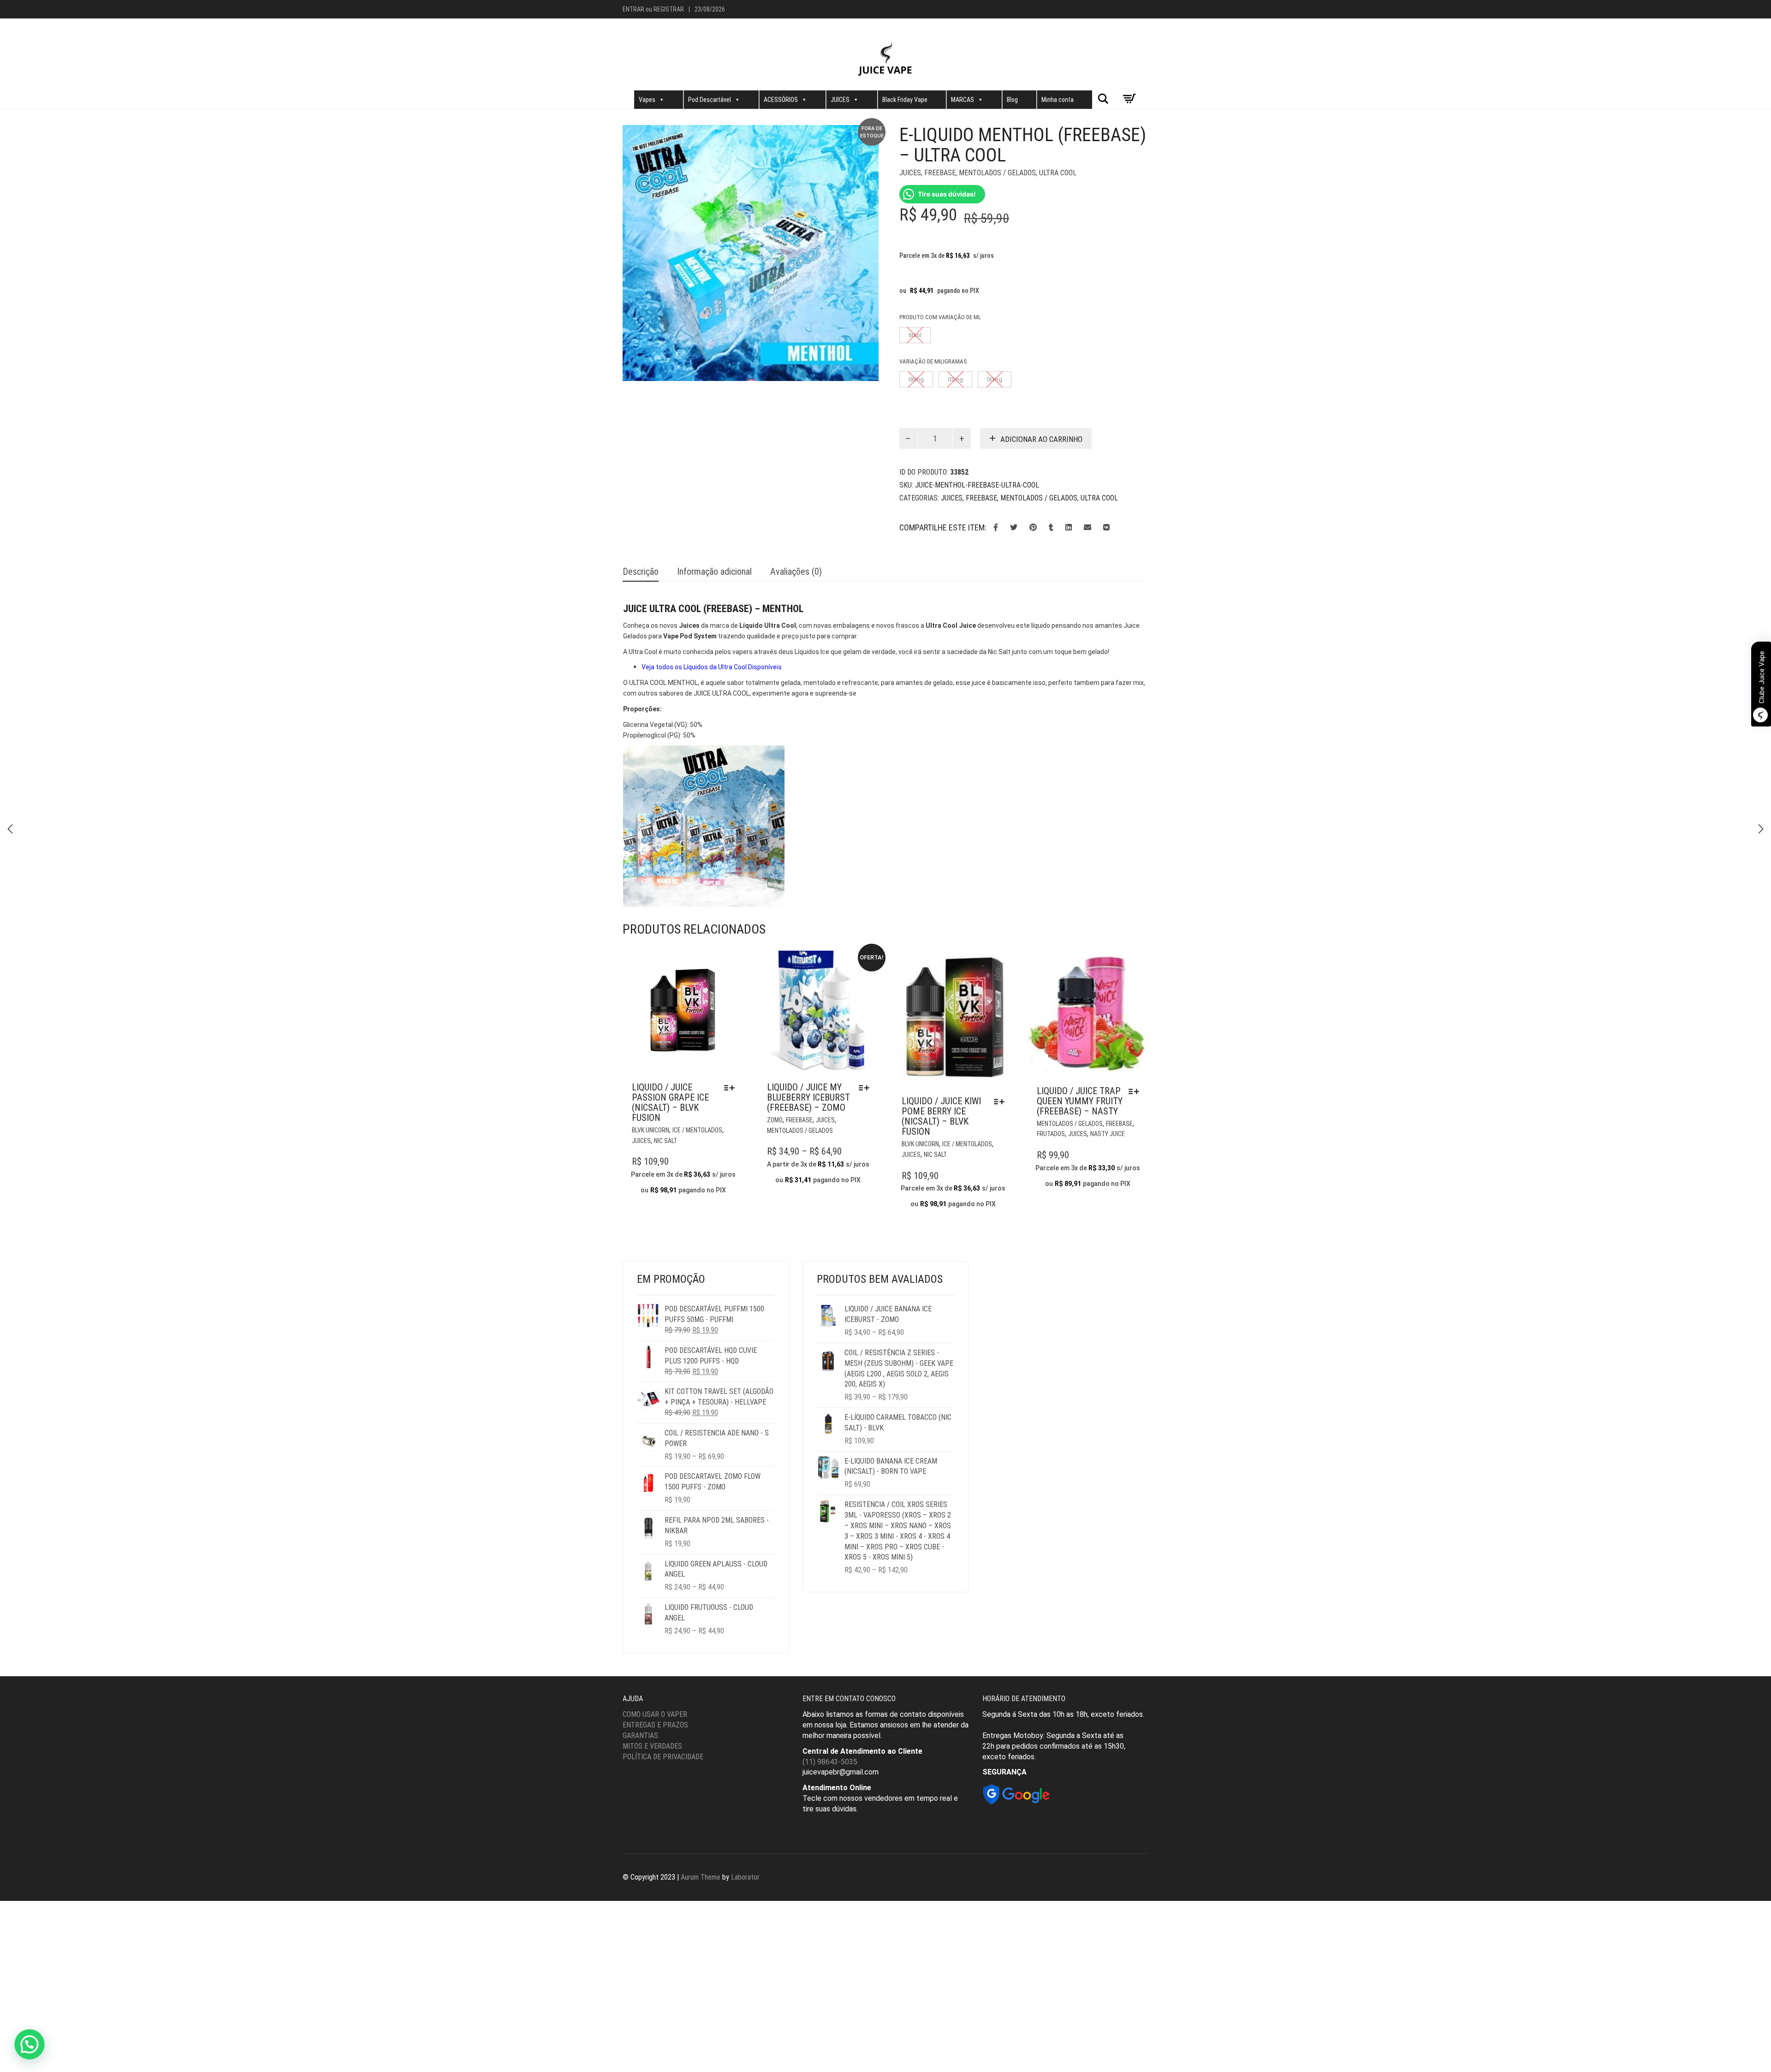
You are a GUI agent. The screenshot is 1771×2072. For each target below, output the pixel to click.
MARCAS (963, 100)
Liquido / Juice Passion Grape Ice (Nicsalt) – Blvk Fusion (670, 1102)
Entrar (633, 9)
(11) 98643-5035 (830, 1762)
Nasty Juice (1108, 1134)
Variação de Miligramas (933, 361)
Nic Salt (666, 1141)
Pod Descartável (710, 100)
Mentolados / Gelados (997, 173)
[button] (27, 2045)
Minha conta (1058, 100)
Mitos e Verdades (652, 1746)
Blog (1012, 100)
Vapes (647, 100)
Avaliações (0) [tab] (796, 572)
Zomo (775, 1120)
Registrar (669, 9)
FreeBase (940, 173)
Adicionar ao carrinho (1041, 439)
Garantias (640, 1736)
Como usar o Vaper (655, 1714)
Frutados (1051, 1134)
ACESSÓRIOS (781, 100)
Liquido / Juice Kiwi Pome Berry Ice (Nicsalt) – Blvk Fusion (941, 1116)
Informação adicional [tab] (714, 572)
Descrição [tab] (641, 572)
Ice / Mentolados (697, 1130)
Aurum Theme (701, 1877)
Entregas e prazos (655, 1725)
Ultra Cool (1058, 173)
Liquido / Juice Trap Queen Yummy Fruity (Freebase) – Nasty (1080, 1101)
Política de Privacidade (663, 1757)
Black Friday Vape (905, 100)
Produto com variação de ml (940, 317)
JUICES (840, 100)
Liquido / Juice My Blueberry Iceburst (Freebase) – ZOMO (808, 1097)
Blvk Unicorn (651, 1130)
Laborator (745, 1877)
